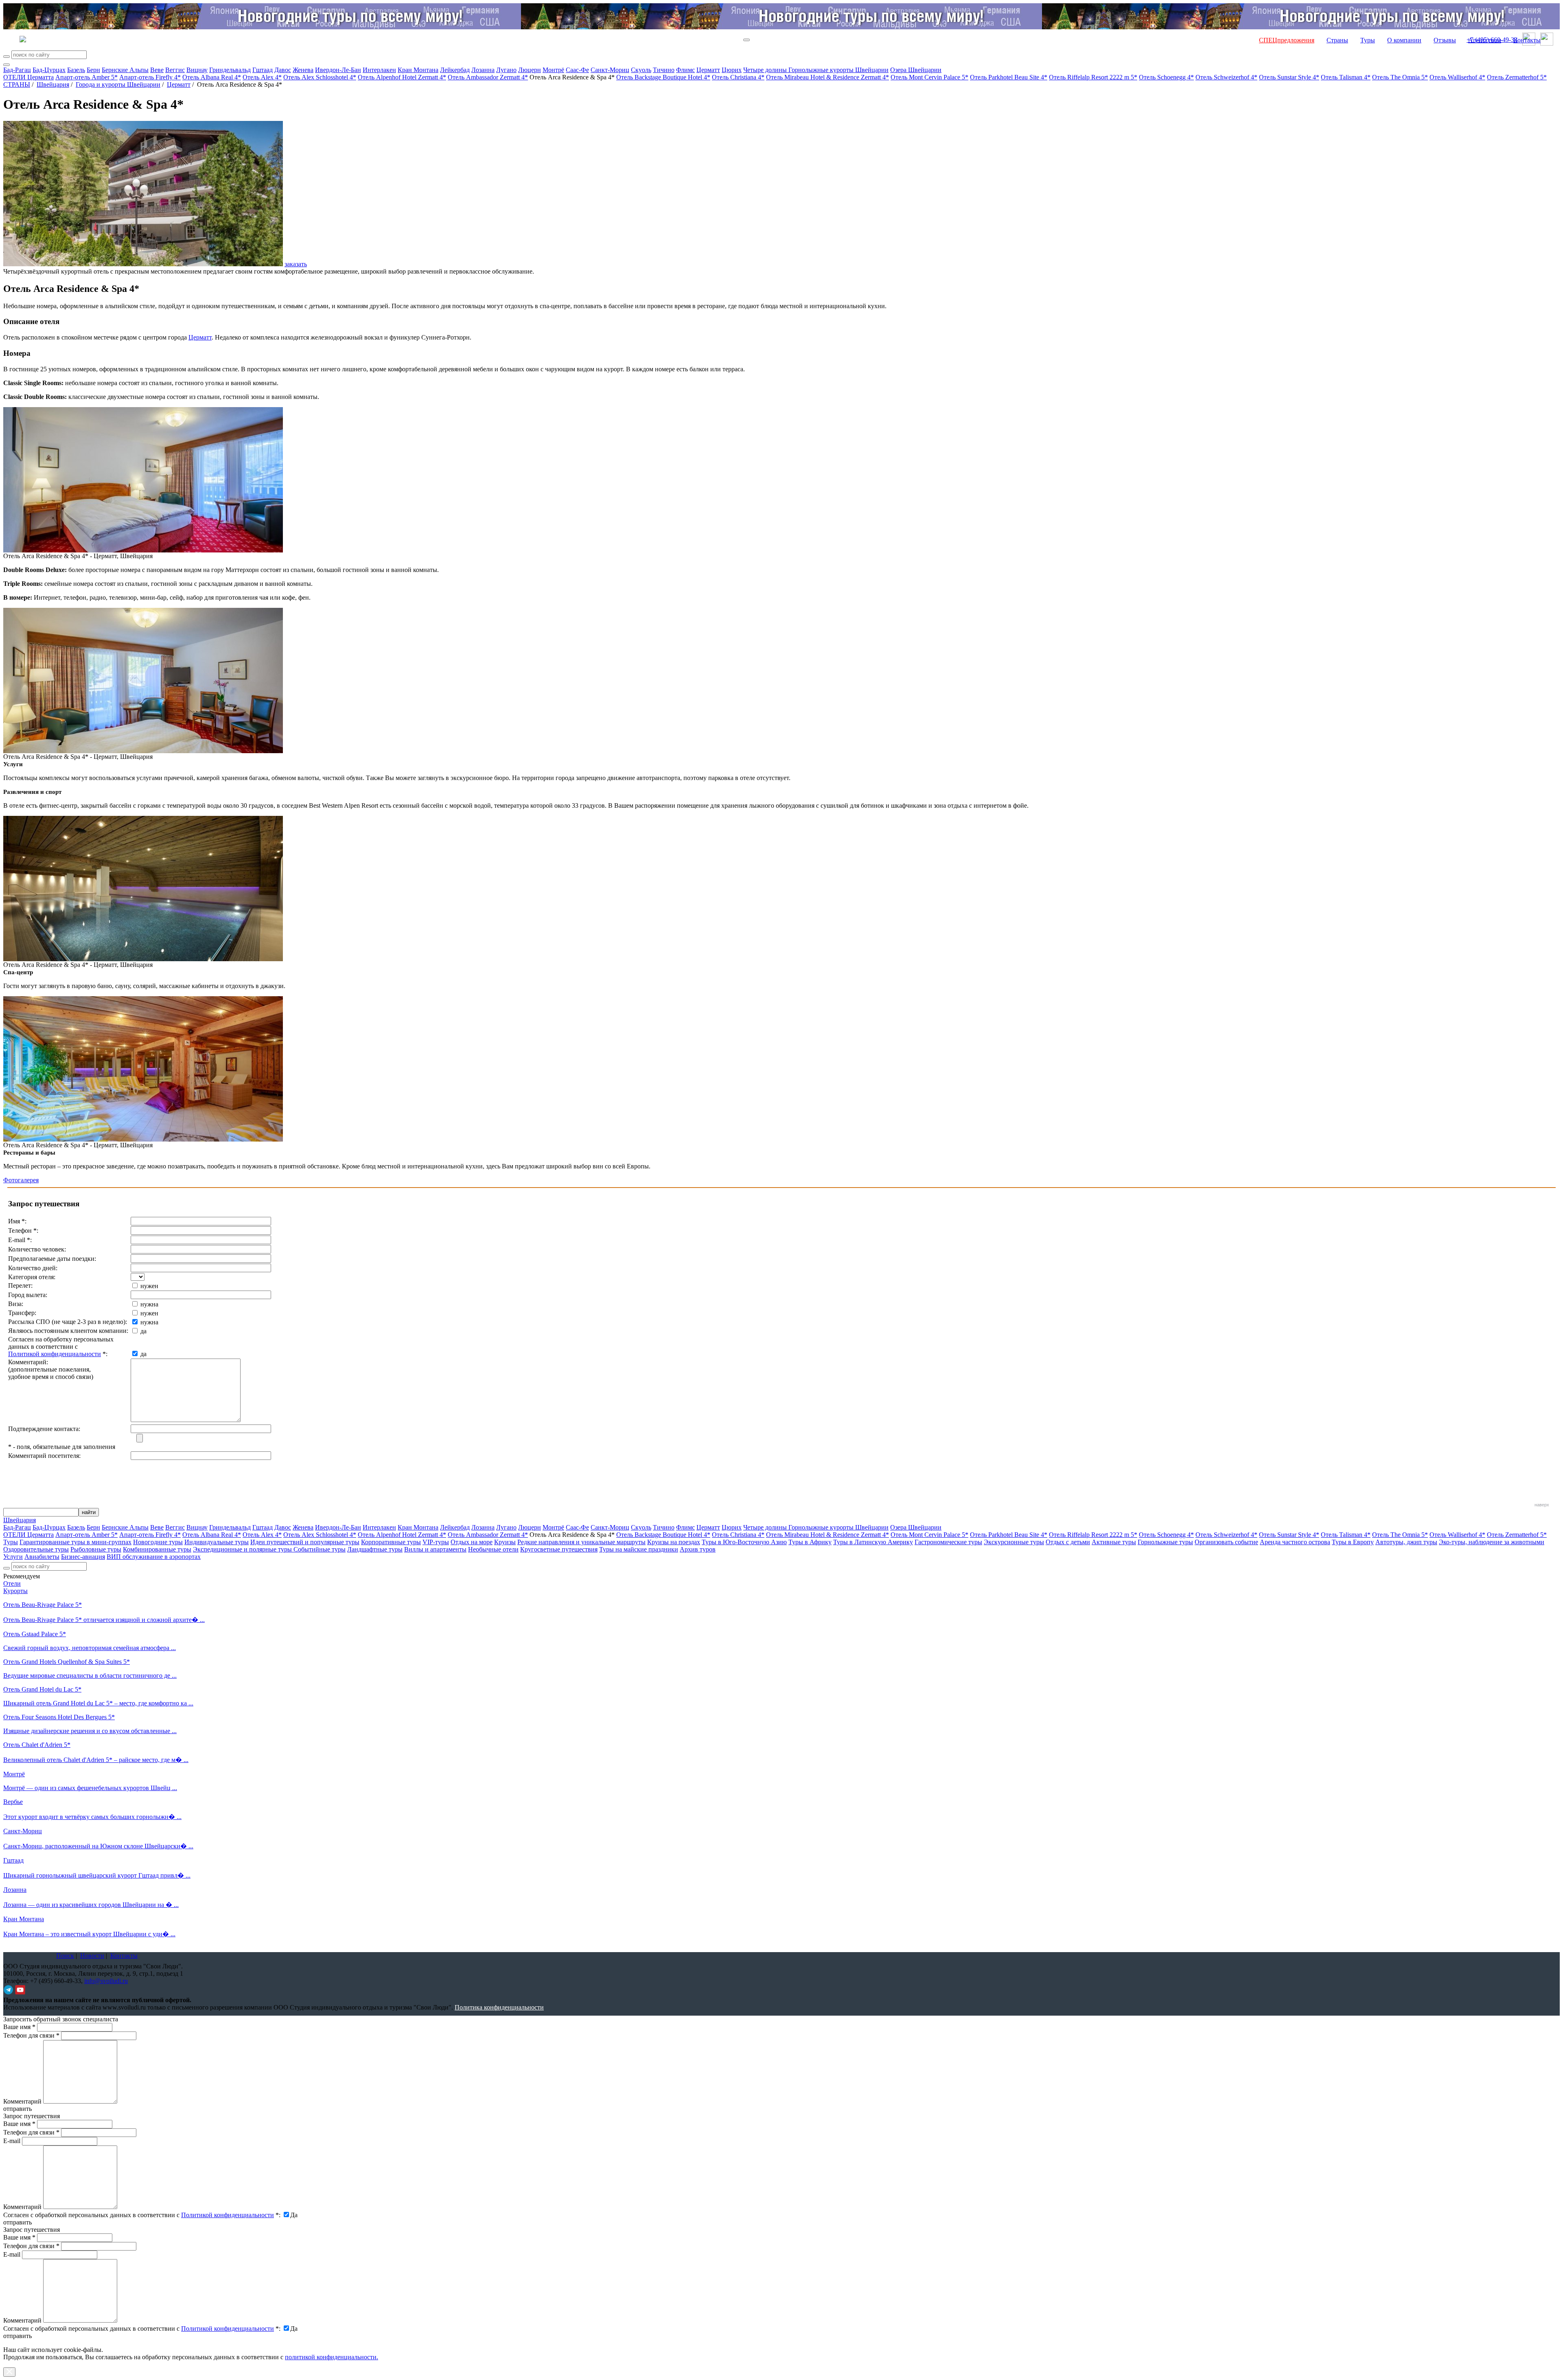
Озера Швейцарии (916, 70)
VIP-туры (436, 1542)
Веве (157, 70)
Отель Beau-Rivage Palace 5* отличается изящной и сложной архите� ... (104, 1620)
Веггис (175, 70)
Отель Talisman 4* (1346, 77)
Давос (283, 70)
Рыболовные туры (96, 1549)
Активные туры (1114, 1542)
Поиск (65, 1956)
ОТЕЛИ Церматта (28, 77)
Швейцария (53, 84)
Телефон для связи (31, 2035)
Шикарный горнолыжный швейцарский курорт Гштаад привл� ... (97, 1875)
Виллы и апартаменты (435, 1549)
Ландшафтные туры (375, 1549)
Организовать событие (1226, 1542)
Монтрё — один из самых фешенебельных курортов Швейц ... (90, 1788)
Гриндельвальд (230, 70)
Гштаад (263, 70)
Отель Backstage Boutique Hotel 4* (663, 77)
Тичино (664, 70)
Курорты (15, 1591)
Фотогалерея (21, 1180)
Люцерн (530, 70)
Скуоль (641, 70)
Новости (92, 1956)
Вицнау (197, 70)
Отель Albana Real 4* (212, 77)
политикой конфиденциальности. (332, 2357)
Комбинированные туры (157, 1549)
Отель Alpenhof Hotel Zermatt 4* (402, 77)
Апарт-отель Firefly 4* (150, 77)
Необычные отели (493, 1549)
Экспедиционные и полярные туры (243, 1549)
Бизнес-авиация (83, 1557)
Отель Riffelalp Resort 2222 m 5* (1093, 77)
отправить (18, 2336)
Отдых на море (472, 1542)
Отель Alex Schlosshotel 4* (320, 77)
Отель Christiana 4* (738, 77)
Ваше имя (19, 2027)
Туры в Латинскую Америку (873, 1542)
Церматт (708, 70)
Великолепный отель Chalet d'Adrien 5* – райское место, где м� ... (96, 1760)
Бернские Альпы (125, 70)
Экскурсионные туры (1014, 1542)
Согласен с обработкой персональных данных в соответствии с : (142, 2215)
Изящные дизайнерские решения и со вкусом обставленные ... (90, 1731)
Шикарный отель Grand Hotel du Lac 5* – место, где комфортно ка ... (98, 1703)
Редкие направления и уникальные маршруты (581, 1542)
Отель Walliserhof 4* (1457, 77)
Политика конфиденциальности (499, 2007)
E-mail (12, 2141)
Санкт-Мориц (610, 70)
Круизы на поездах (674, 1542)
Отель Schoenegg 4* (1166, 77)
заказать (296, 264)
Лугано (506, 70)
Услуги (13, 1557)
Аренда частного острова (1295, 1542)
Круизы (505, 1542)
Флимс (685, 70)
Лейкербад (455, 70)
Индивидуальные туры (217, 1542)
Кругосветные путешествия (559, 1549)
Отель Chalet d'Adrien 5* (37, 1745)
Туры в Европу (1353, 1542)
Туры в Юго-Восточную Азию (744, 1542)
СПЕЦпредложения (1287, 40)
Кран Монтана (418, 70)
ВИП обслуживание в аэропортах (154, 1557)
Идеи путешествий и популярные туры (305, 1542)
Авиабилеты (42, 1557)
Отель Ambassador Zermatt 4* (488, 77)
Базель (76, 70)
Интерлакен (379, 70)
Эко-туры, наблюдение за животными (1492, 1542)
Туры (1368, 40)
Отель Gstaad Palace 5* (35, 1634)
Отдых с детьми (1068, 1542)
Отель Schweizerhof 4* (1226, 77)
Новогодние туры (158, 1542)
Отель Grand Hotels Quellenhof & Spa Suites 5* (67, 1662)
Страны (1337, 40)
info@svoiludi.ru (106, 1981)
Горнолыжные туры (1165, 1542)
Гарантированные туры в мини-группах (76, 1542)
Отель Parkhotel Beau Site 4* (1009, 77)
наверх (1542, 1505)
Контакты (1527, 40)
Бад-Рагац (17, 70)
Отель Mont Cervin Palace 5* (929, 77)
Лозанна (483, 70)
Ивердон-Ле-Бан (338, 70)
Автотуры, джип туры (1406, 1542)
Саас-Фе (577, 70)
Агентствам (1485, 40)
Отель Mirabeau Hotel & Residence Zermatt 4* (827, 77)
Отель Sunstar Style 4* (1289, 77)
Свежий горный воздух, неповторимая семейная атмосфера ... (90, 1648)
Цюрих (732, 70)
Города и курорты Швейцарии (118, 84)
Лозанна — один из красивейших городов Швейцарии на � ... (91, 1905)
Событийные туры (320, 1549)
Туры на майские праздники (639, 1549)
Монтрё (553, 70)
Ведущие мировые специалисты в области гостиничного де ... (90, 1675)
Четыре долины (766, 70)
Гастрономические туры (948, 1542)
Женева (303, 70)
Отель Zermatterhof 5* (1517, 77)
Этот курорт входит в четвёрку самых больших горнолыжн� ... (92, 1817)
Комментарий (22, 2101)
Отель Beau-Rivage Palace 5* (43, 1605)
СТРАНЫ (17, 84)
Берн (93, 70)
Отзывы (1445, 40)
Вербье (13, 1802)
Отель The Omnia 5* (1400, 77)
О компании (1404, 40)
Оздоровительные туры (36, 1549)
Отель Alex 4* (262, 77)
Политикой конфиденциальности (55, 1354)
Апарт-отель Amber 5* (86, 77)
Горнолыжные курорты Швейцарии (838, 70)
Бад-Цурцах (49, 70)
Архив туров (698, 1549)
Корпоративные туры (391, 1542)
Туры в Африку (810, 1542)
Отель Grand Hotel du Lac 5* (42, 1689)
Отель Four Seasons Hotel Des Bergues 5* (59, 1717)
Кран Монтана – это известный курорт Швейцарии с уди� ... (89, 1934)
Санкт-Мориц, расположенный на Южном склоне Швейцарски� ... (98, 1846)
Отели (12, 1583)
